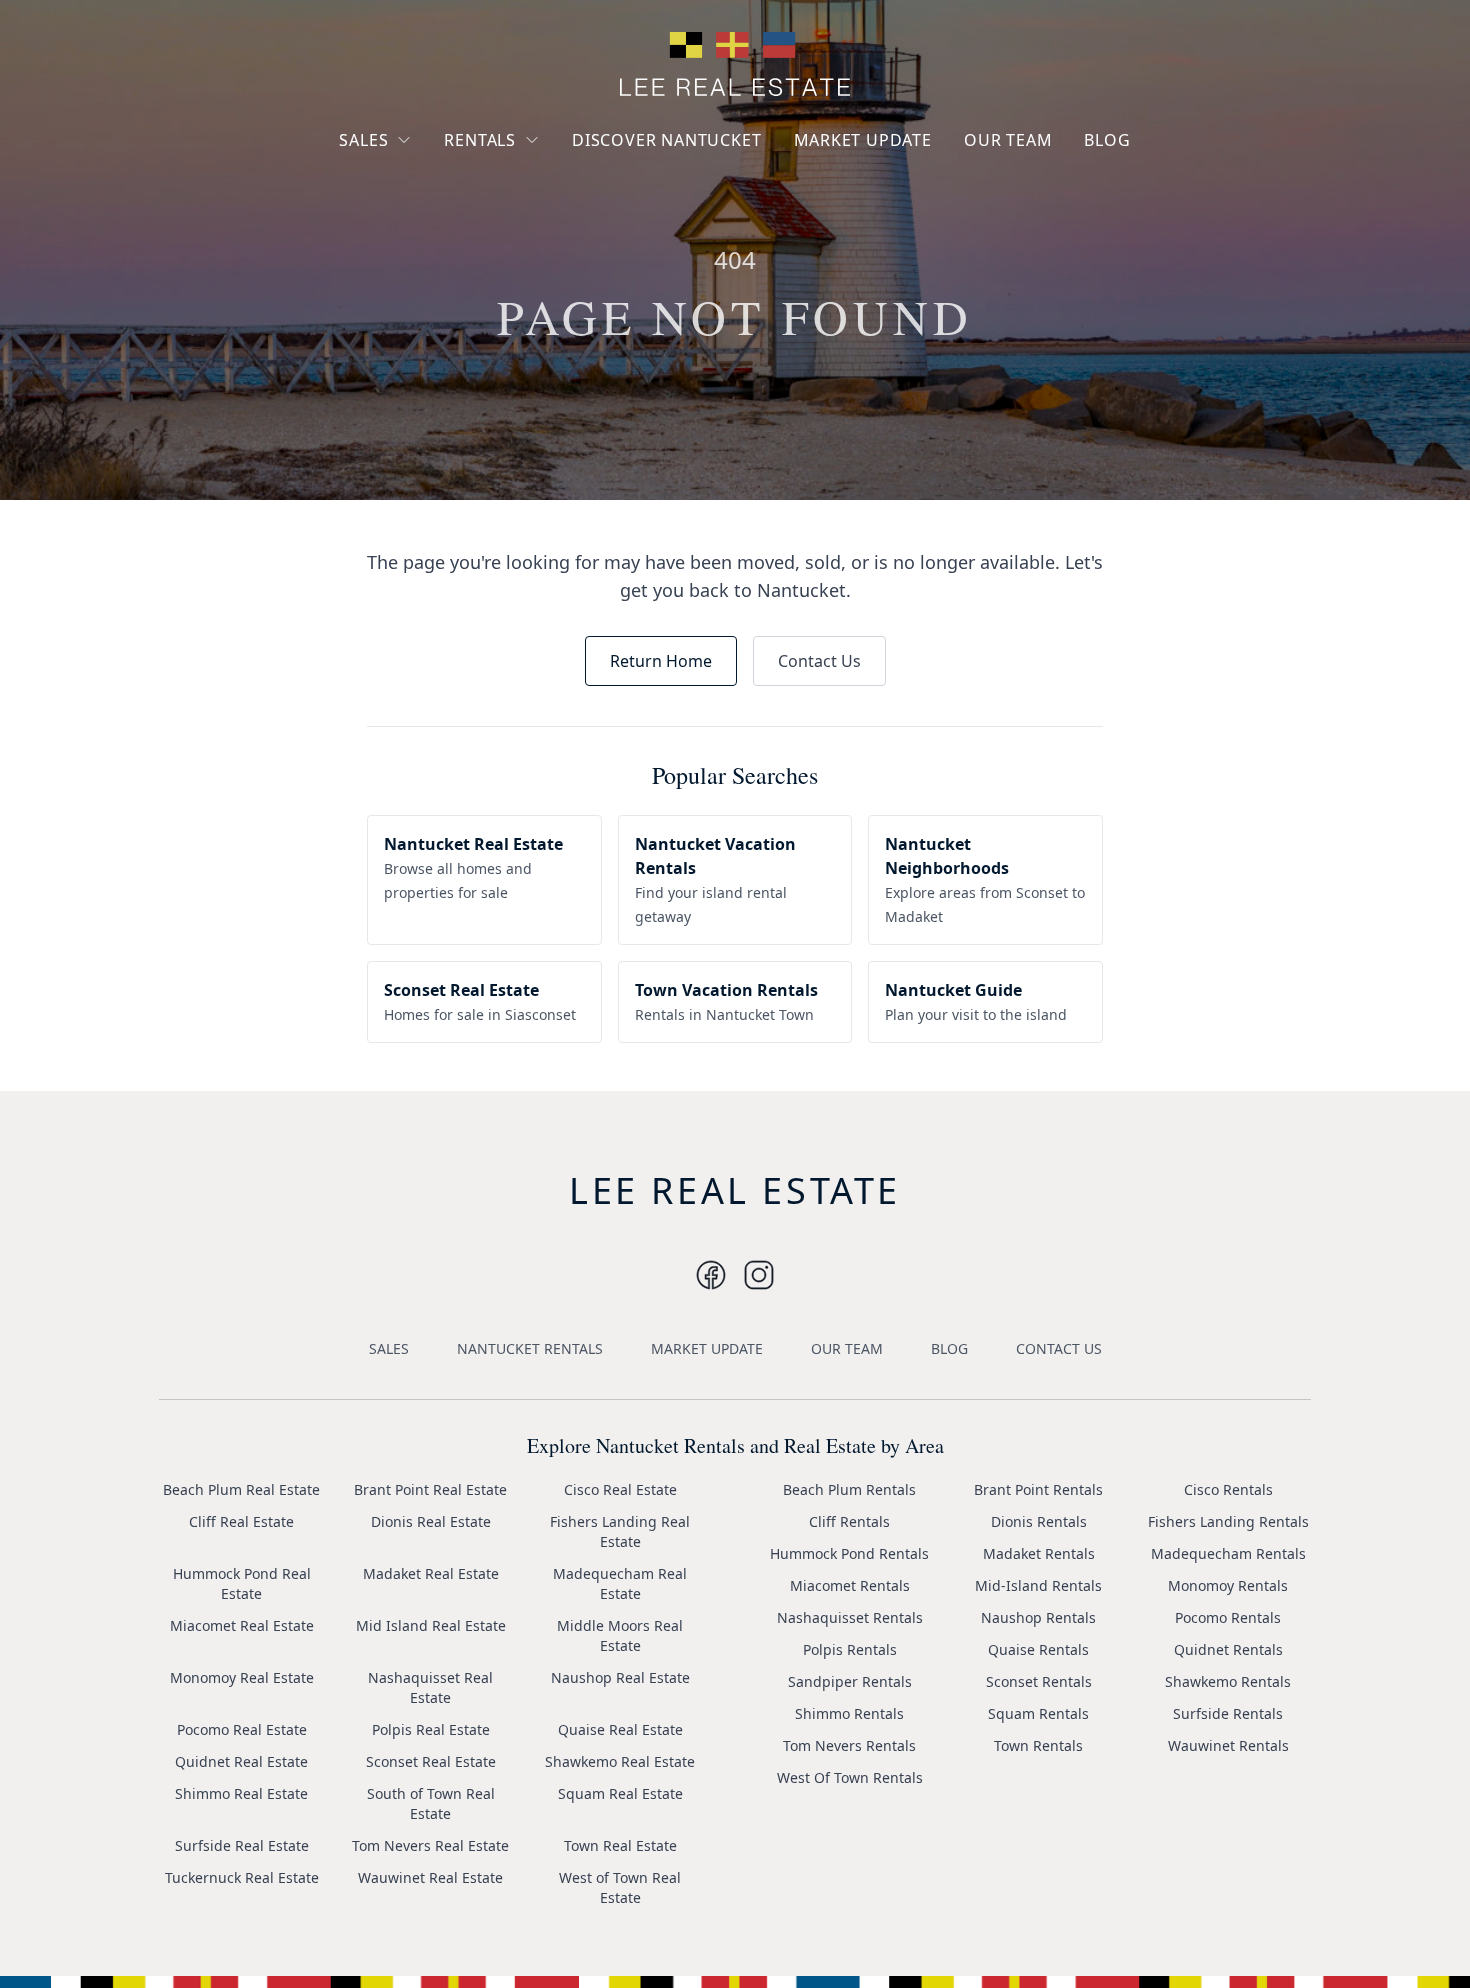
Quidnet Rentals (1228, 1649)
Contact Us (819, 661)
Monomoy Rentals (1228, 1585)
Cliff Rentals (849, 1521)
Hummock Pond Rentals (849, 1553)
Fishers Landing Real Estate (620, 1531)
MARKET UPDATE (863, 140)
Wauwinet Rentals (1228, 1745)
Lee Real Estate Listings (433, 177)
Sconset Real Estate (431, 1761)
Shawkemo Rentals (1228, 1681)
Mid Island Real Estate (431, 1625)
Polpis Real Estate (431, 1729)
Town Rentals (1038, 1745)
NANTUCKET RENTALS (530, 1348)
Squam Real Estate (620, 1793)
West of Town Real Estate (620, 1887)
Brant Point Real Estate (430, 1489)
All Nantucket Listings (428, 213)
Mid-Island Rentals (1038, 1585)
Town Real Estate (620, 1845)
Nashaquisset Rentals (850, 1617)
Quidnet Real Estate (241, 1761)
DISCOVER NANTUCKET (666, 140)
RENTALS (480, 140)
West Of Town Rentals (850, 1777)
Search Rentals (510, 269)
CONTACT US (1059, 1348)
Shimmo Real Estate (241, 1793)
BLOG (1107, 140)
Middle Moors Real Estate (620, 1635)
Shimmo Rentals (849, 1713)
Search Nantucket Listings (414, 259)
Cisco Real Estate (620, 1489)
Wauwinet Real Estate (430, 1877)
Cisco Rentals (1228, 1489)
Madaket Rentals (1039, 1553)
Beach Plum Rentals (849, 1489)
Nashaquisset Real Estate (430, 1687)
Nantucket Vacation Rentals (525, 187)
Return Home (661, 661)
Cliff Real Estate (241, 1521)
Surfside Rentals (1228, 1713)
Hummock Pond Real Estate (242, 1583)
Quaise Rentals (1038, 1649)
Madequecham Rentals (1228, 1553)
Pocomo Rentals (1228, 1617)
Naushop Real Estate (620, 1677)
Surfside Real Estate (242, 1845)
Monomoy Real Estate (242, 1677)
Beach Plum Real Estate (241, 1489)
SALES (363, 140)
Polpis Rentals (850, 1649)
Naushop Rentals (1038, 1617)
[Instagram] (711, 1275)
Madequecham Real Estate (620, 1583)
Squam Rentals (1038, 1713)
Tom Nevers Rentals (849, 1745)
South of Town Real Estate (431, 1803)
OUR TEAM (1008, 140)
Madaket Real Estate (431, 1573)
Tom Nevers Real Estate (430, 1845)
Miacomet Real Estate (242, 1625)
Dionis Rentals (1039, 1521)
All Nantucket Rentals (532, 233)
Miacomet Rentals (850, 1585)
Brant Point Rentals (1038, 1489)
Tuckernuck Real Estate (242, 1877)
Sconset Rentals (1039, 1681)
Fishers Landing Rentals (1228, 1521)
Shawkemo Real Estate (620, 1761)
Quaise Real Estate (620, 1729)
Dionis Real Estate (431, 1521)
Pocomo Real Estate (242, 1729)
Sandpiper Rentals (850, 1681)
